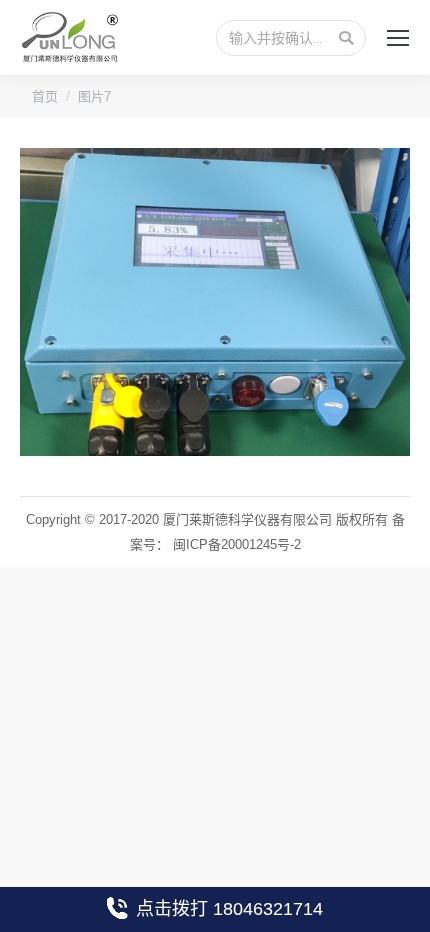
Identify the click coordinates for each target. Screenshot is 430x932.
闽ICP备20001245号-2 (237, 544)
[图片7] (215, 302)
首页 (45, 96)
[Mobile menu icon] (398, 38)
